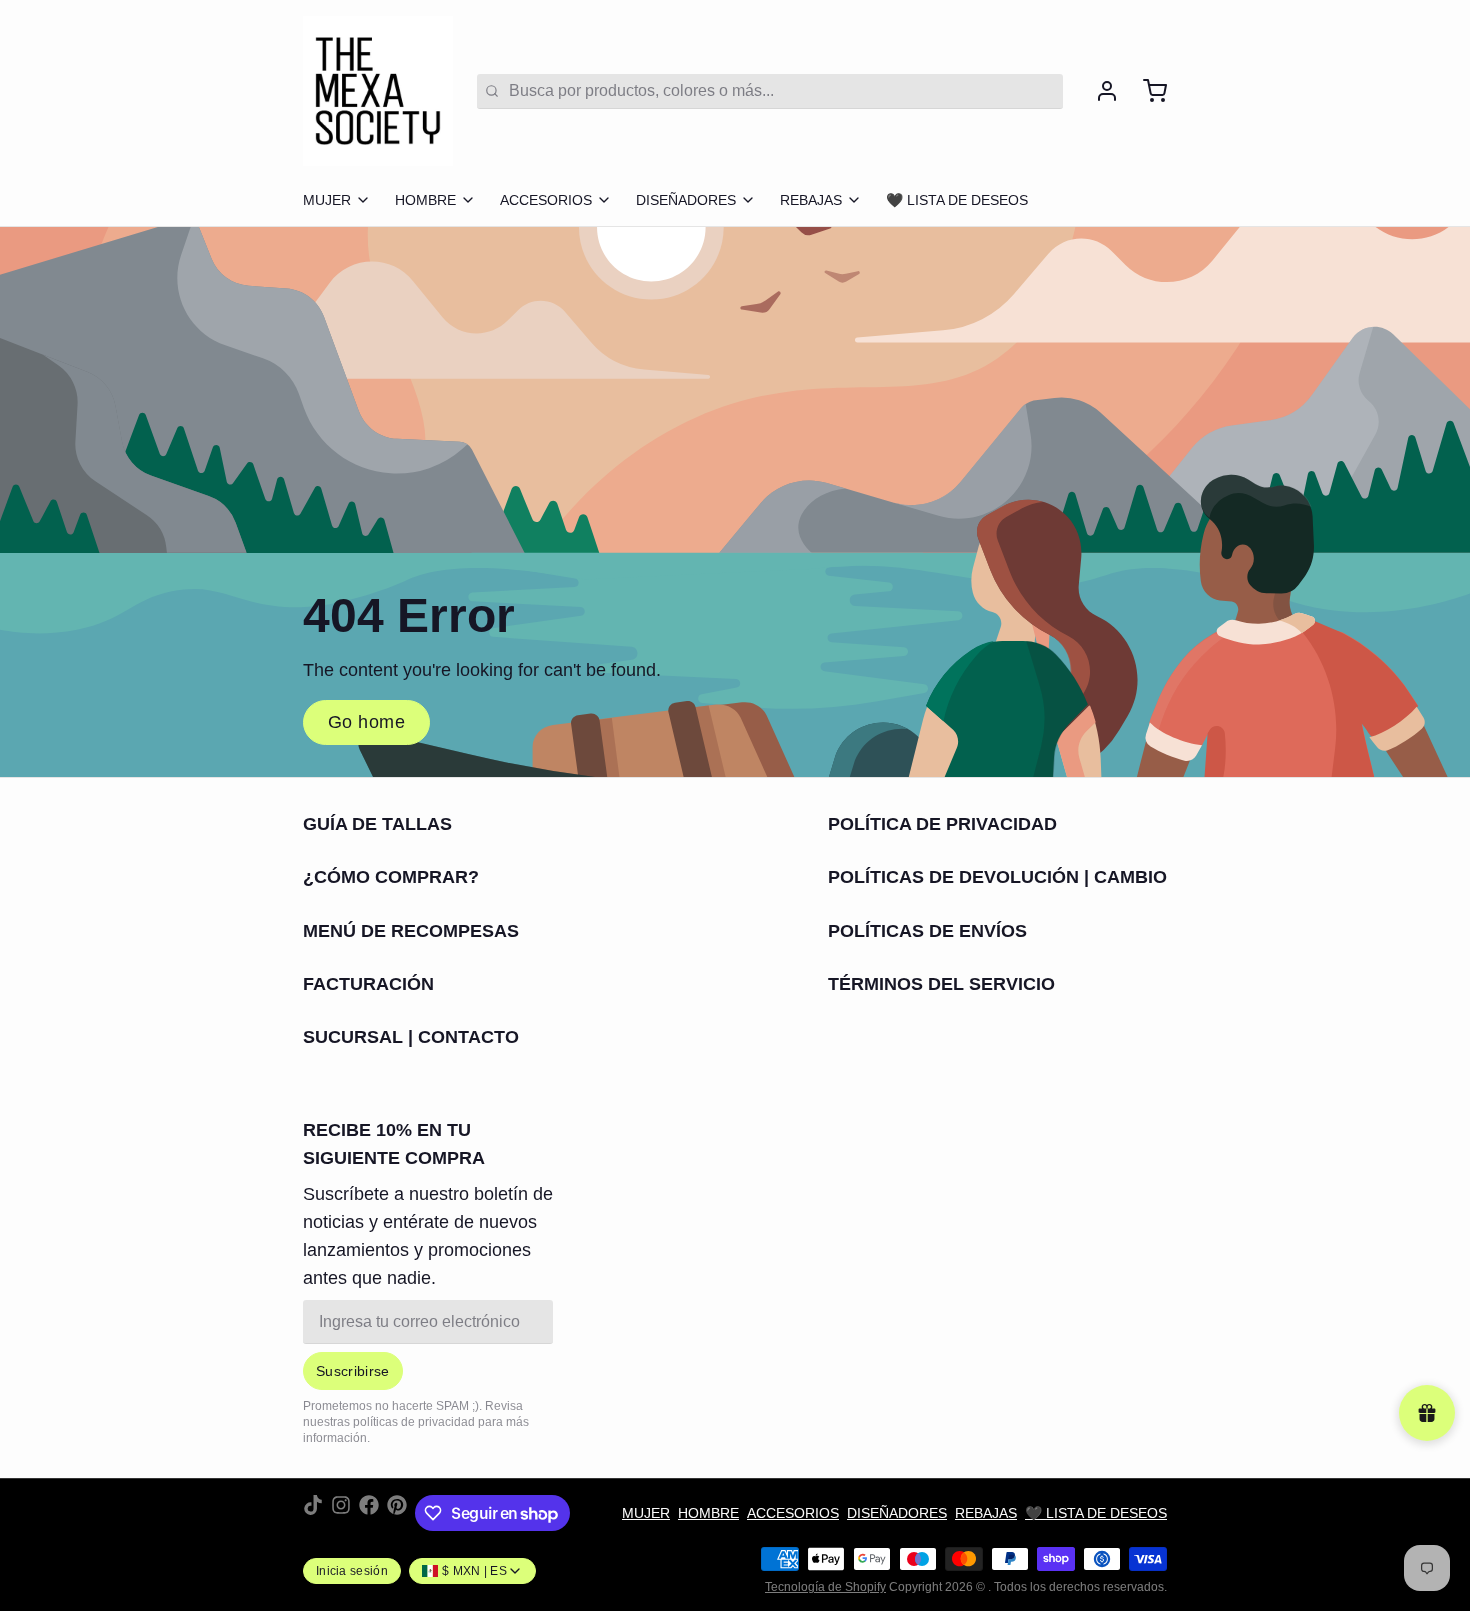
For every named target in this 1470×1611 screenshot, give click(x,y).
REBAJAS (811, 200)
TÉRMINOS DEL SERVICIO (941, 984)
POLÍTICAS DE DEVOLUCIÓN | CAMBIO (997, 877)
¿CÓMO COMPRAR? (391, 877)
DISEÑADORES (686, 200)
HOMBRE (425, 200)
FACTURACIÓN (368, 984)
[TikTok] (313, 1513)
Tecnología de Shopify (825, 1587)
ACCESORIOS (546, 200)
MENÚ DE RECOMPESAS (411, 931)
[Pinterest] (397, 1513)
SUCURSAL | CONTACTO (411, 1037)
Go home (366, 722)
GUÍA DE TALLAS (377, 824)
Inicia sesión (352, 1571)
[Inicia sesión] (1099, 91)
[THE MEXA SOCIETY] (378, 91)
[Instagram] (341, 1513)
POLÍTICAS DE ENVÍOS (927, 931)
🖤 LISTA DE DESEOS (957, 200)
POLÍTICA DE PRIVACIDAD (942, 824)
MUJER (327, 200)
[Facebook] (369, 1513)
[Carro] (1147, 91)
